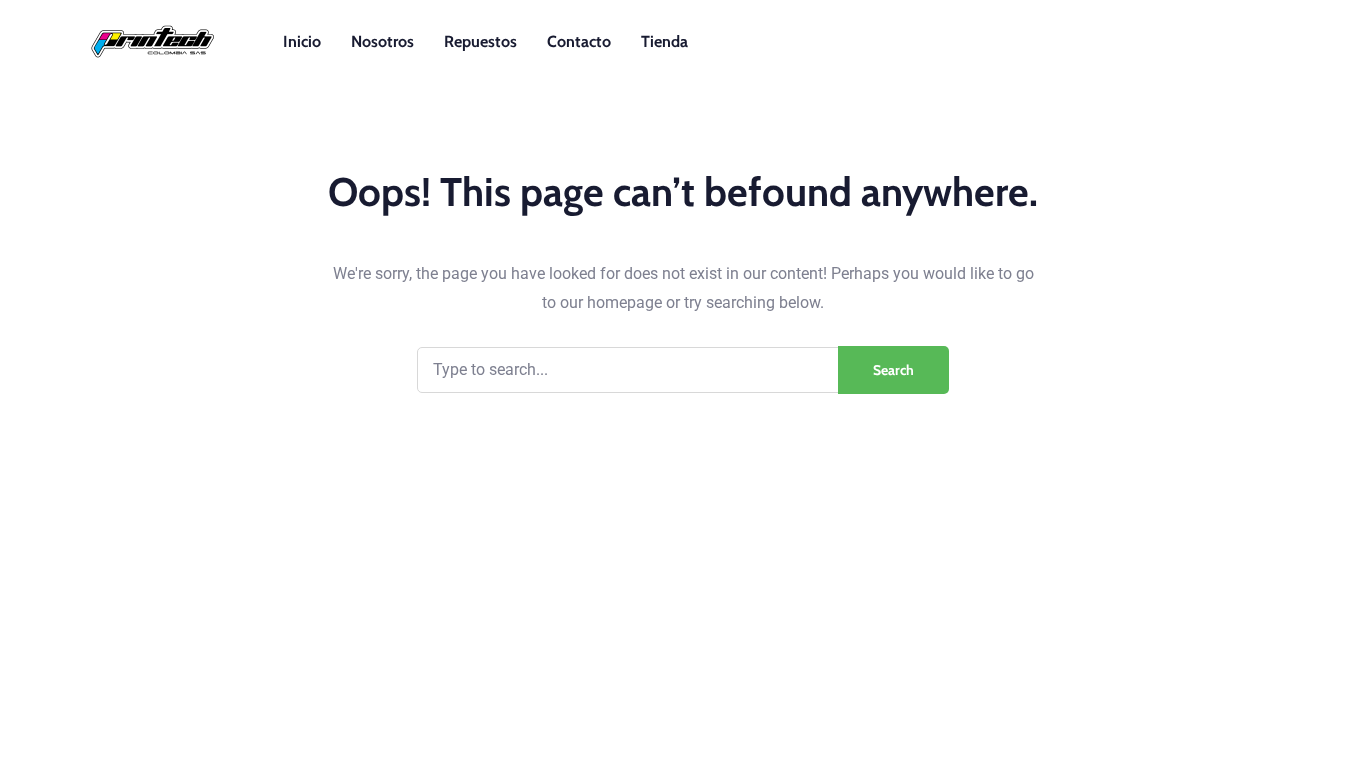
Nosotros (382, 41)
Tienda (664, 41)
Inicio (302, 41)
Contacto (579, 41)
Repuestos (480, 41)
